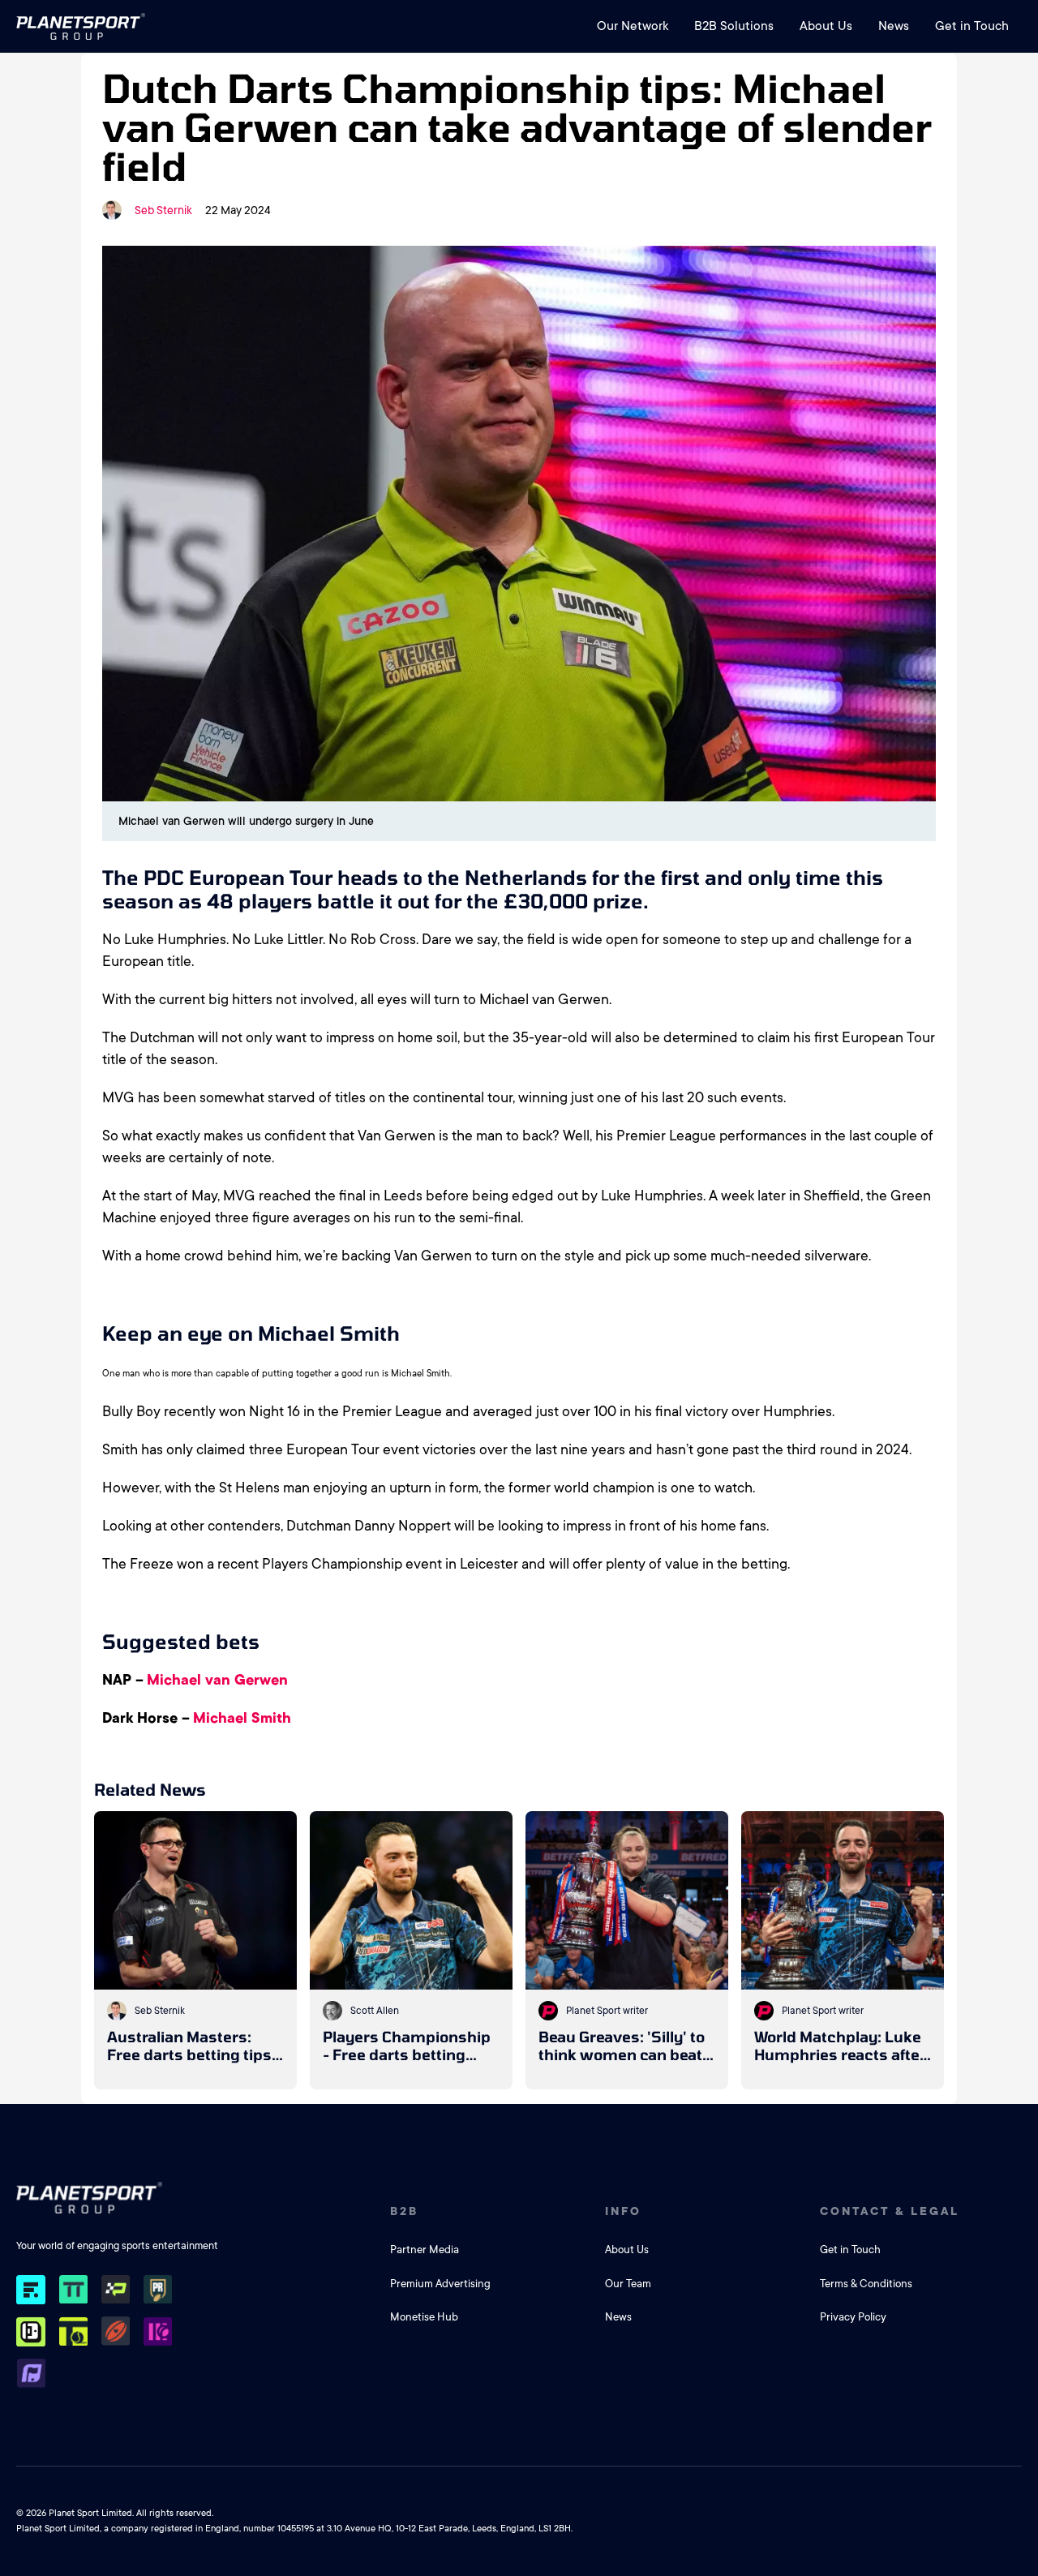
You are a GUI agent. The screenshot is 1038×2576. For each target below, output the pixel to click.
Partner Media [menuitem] (425, 2250)
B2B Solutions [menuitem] (734, 26)
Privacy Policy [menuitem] (853, 2317)
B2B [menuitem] (404, 2211)
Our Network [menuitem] (633, 26)
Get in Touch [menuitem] (972, 26)
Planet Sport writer (607, 2011)
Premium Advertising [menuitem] (440, 2284)
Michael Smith (242, 1718)
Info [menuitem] (623, 2211)
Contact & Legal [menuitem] (890, 2211)
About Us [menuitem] (826, 26)
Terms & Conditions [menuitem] (866, 2284)
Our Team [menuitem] (628, 2284)
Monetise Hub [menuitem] (424, 2317)
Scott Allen (375, 2011)
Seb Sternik (163, 210)
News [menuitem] (894, 26)
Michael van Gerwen (217, 1680)
